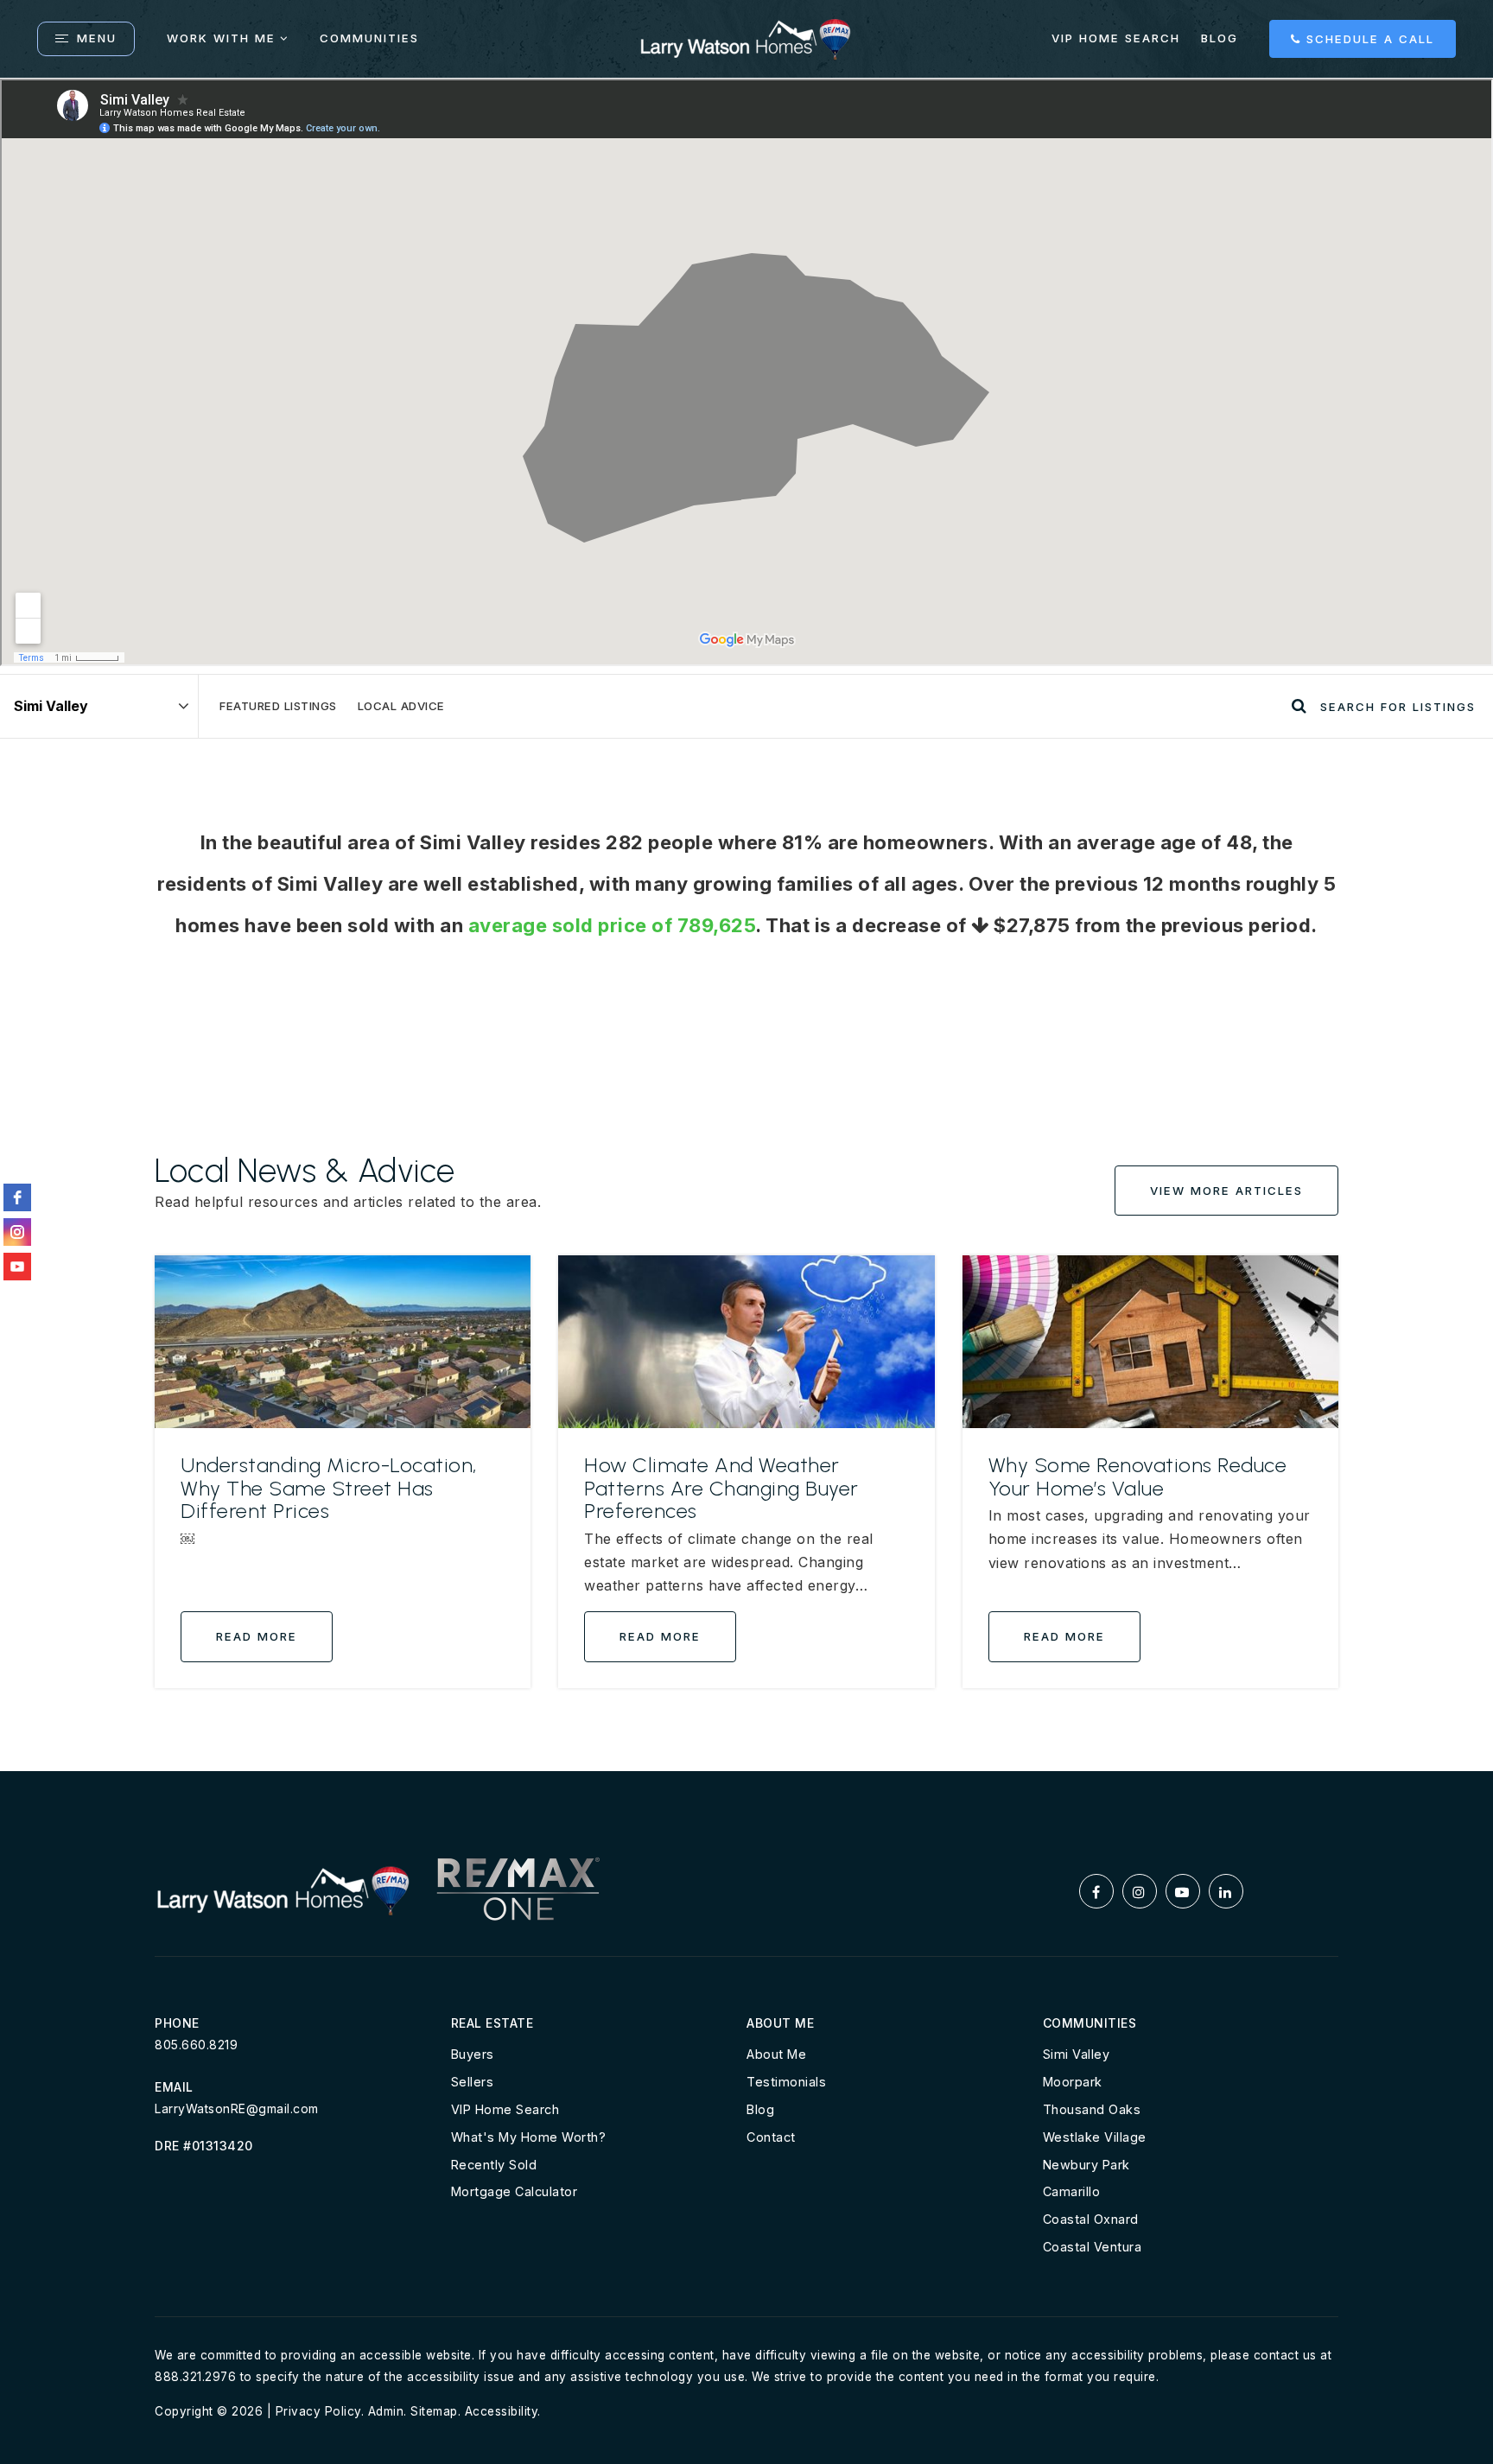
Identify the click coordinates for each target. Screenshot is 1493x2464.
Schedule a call (1368, 39)
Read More (257, 1636)
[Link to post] (343, 1342)
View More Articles (1226, 1191)
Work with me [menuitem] (221, 38)
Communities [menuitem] (369, 38)
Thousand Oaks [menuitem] (1092, 2109)
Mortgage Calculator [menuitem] (515, 2191)
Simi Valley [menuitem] (1077, 2054)
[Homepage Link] (746, 37)
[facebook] (17, 1197)
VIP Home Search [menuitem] (1116, 38)
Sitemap (434, 2411)
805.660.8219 (196, 2045)
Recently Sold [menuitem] (494, 2165)
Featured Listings (278, 706)
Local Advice (401, 706)
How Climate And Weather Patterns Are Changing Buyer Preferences (721, 1488)
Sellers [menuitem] (473, 2082)
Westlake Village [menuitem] (1095, 2137)
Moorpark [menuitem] (1073, 2082)
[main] (746, 925)
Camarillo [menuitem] (1072, 2191)
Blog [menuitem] (1220, 38)
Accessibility (502, 2411)
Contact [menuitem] (771, 2137)
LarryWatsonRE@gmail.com (237, 2108)
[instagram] (17, 1232)
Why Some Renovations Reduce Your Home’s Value (1138, 1476)
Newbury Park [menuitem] (1086, 2165)
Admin (386, 2411)
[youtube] (17, 1267)
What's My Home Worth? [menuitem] (529, 2137)
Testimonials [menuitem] (786, 2082)
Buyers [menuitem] (473, 2054)
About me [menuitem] (776, 2054)
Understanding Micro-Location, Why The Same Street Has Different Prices (329, 1488)
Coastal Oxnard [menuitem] (1091, 2219)
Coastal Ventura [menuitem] (1093, 2247)
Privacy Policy (318, 2411)
